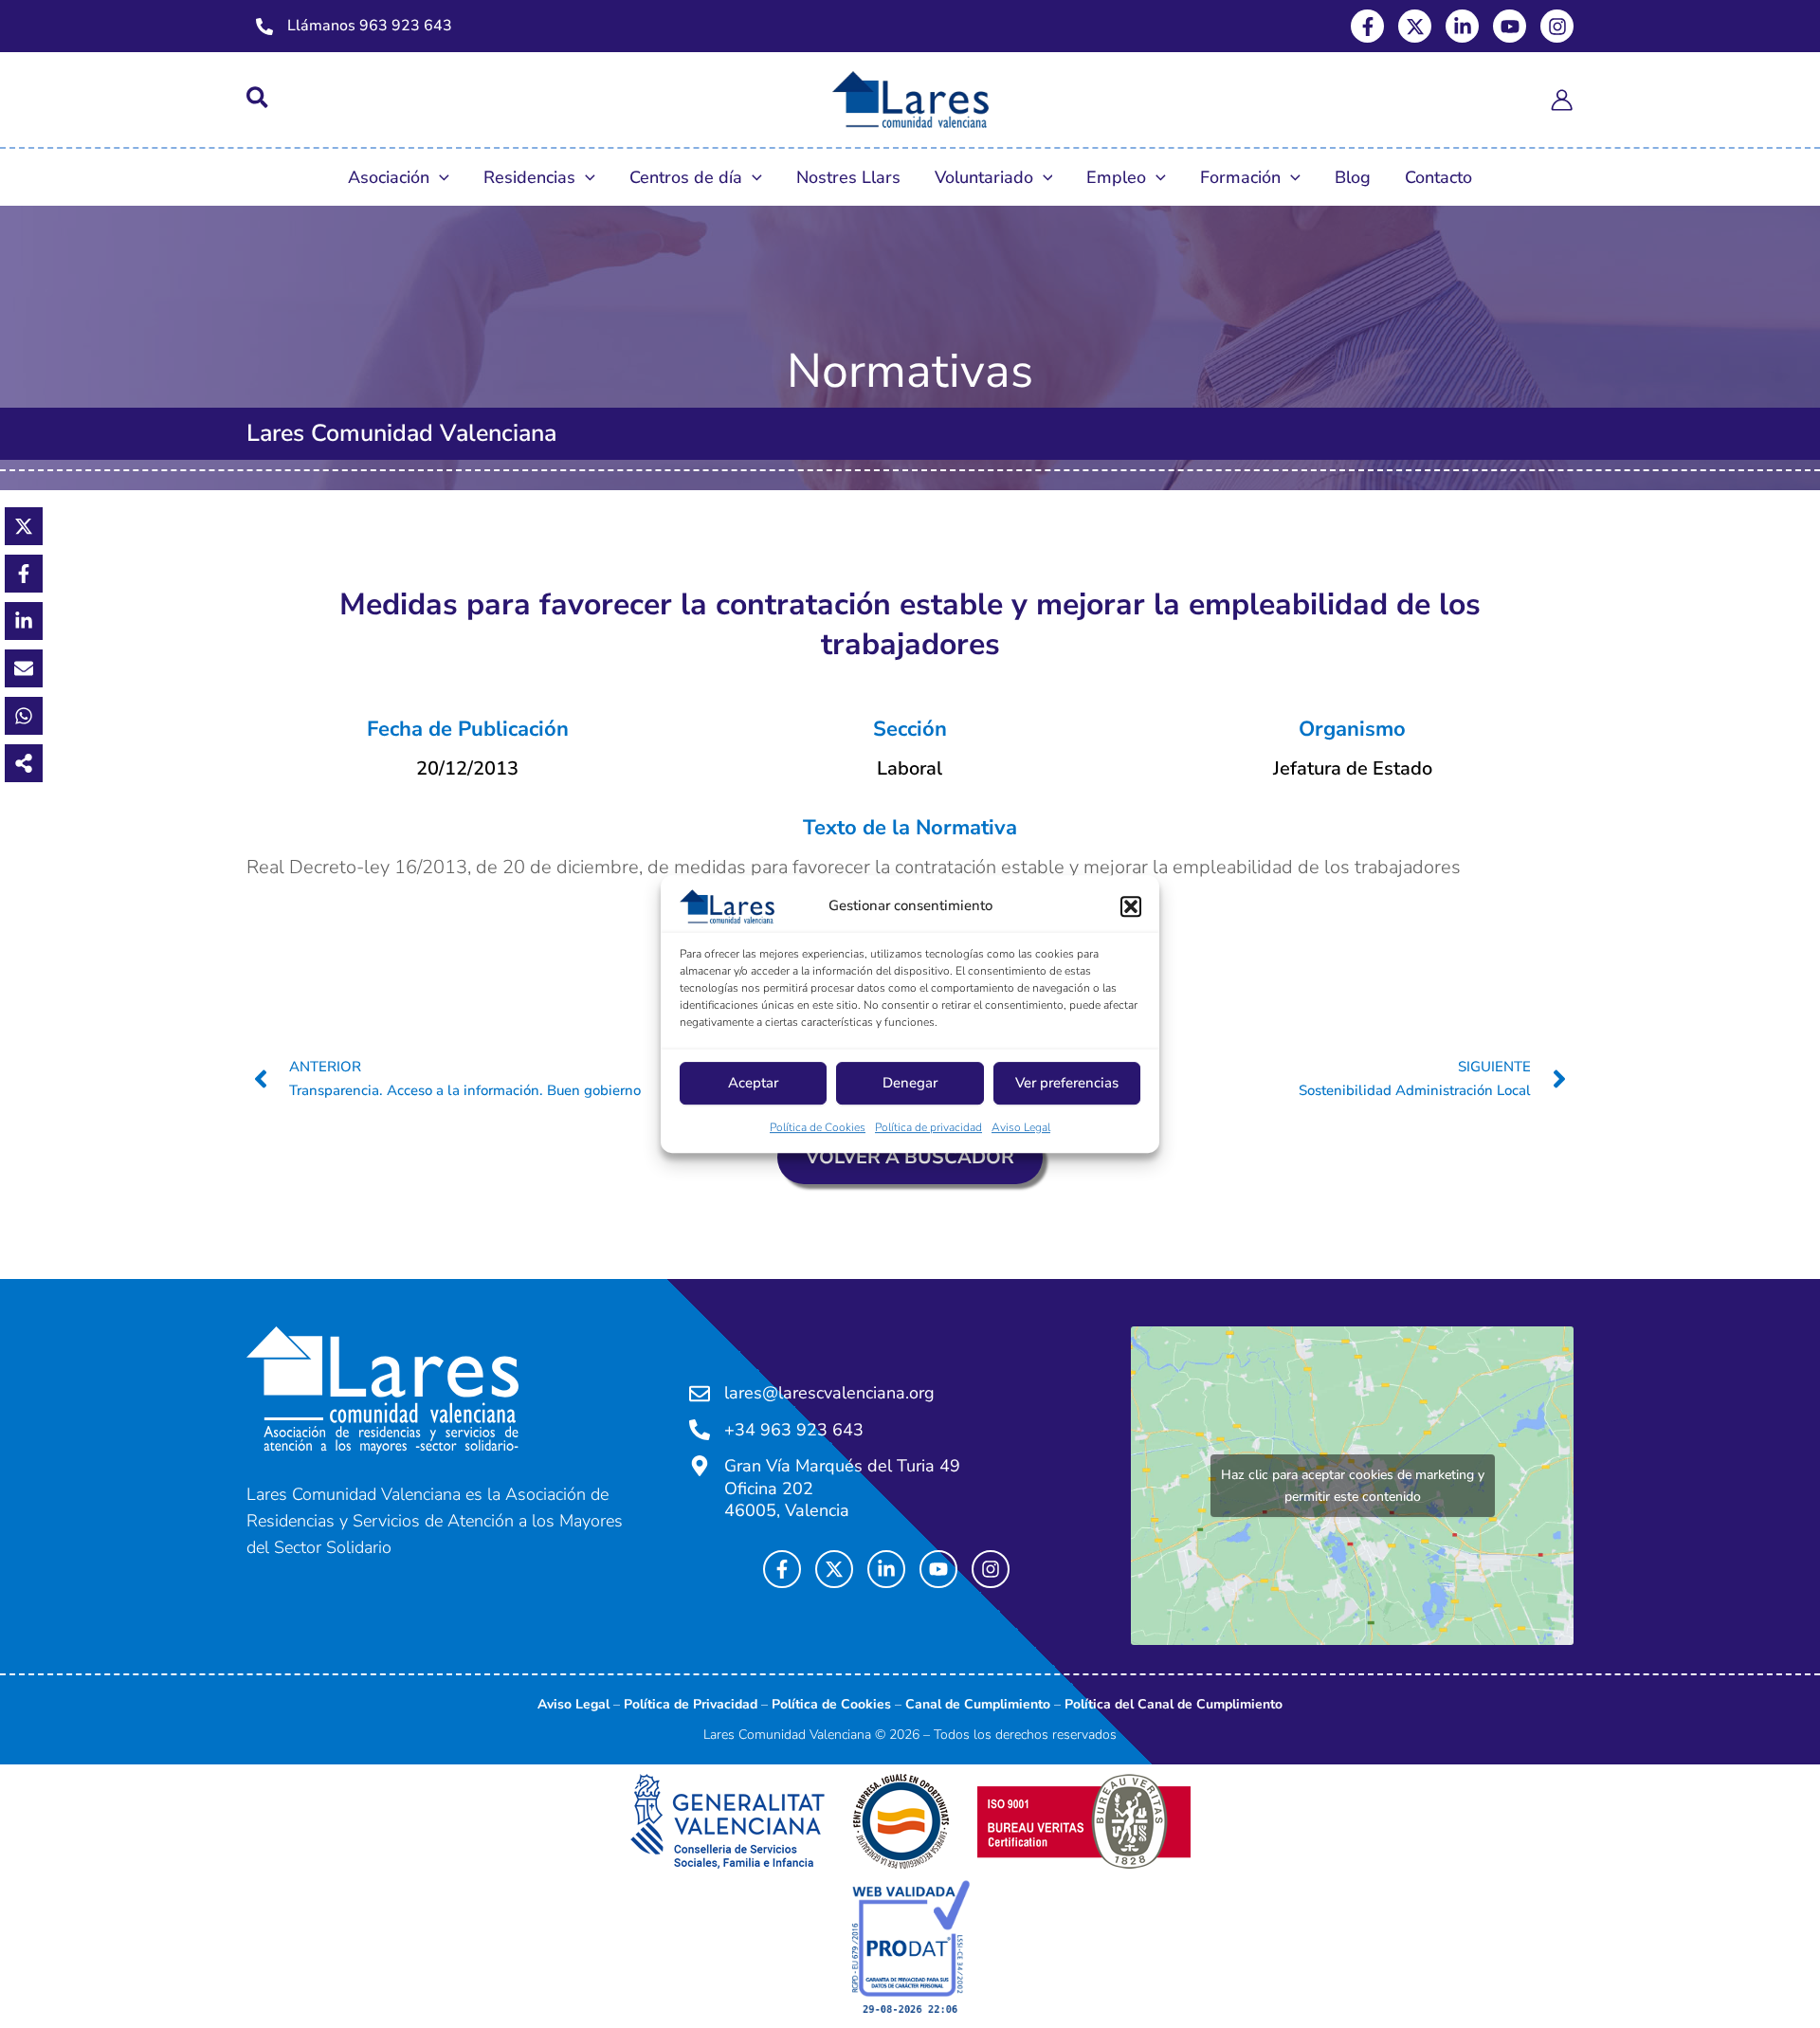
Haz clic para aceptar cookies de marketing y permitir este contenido (1353, 1486)
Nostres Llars (848, 177)
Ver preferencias (1067, 1083)
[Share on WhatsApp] (24, 716)
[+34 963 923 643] (700, 1430)
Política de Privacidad (691, 1704)
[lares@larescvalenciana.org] (700, 1394)
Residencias (529, 177)
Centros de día (686, 177)
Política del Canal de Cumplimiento (1174, 1704)
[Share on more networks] (24, 763)
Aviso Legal (1021, 1127)
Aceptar (753, 1083)
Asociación (389, 177)
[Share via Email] (24, 668)
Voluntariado (984, 177)
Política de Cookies (818, 1127)
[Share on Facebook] (24, 574)
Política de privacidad (928, 1127)
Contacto (1438, 177)
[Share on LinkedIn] (24, 621)
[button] (1131, 906)
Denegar (910, 1083)
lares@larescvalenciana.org (829, 1393)
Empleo (1116, 177)
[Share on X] (24, 526)
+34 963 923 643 (794, 1430)
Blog (1353, 177)
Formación (1240, 177)
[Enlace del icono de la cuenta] (1562, 100)
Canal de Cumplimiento (978, 1704)
